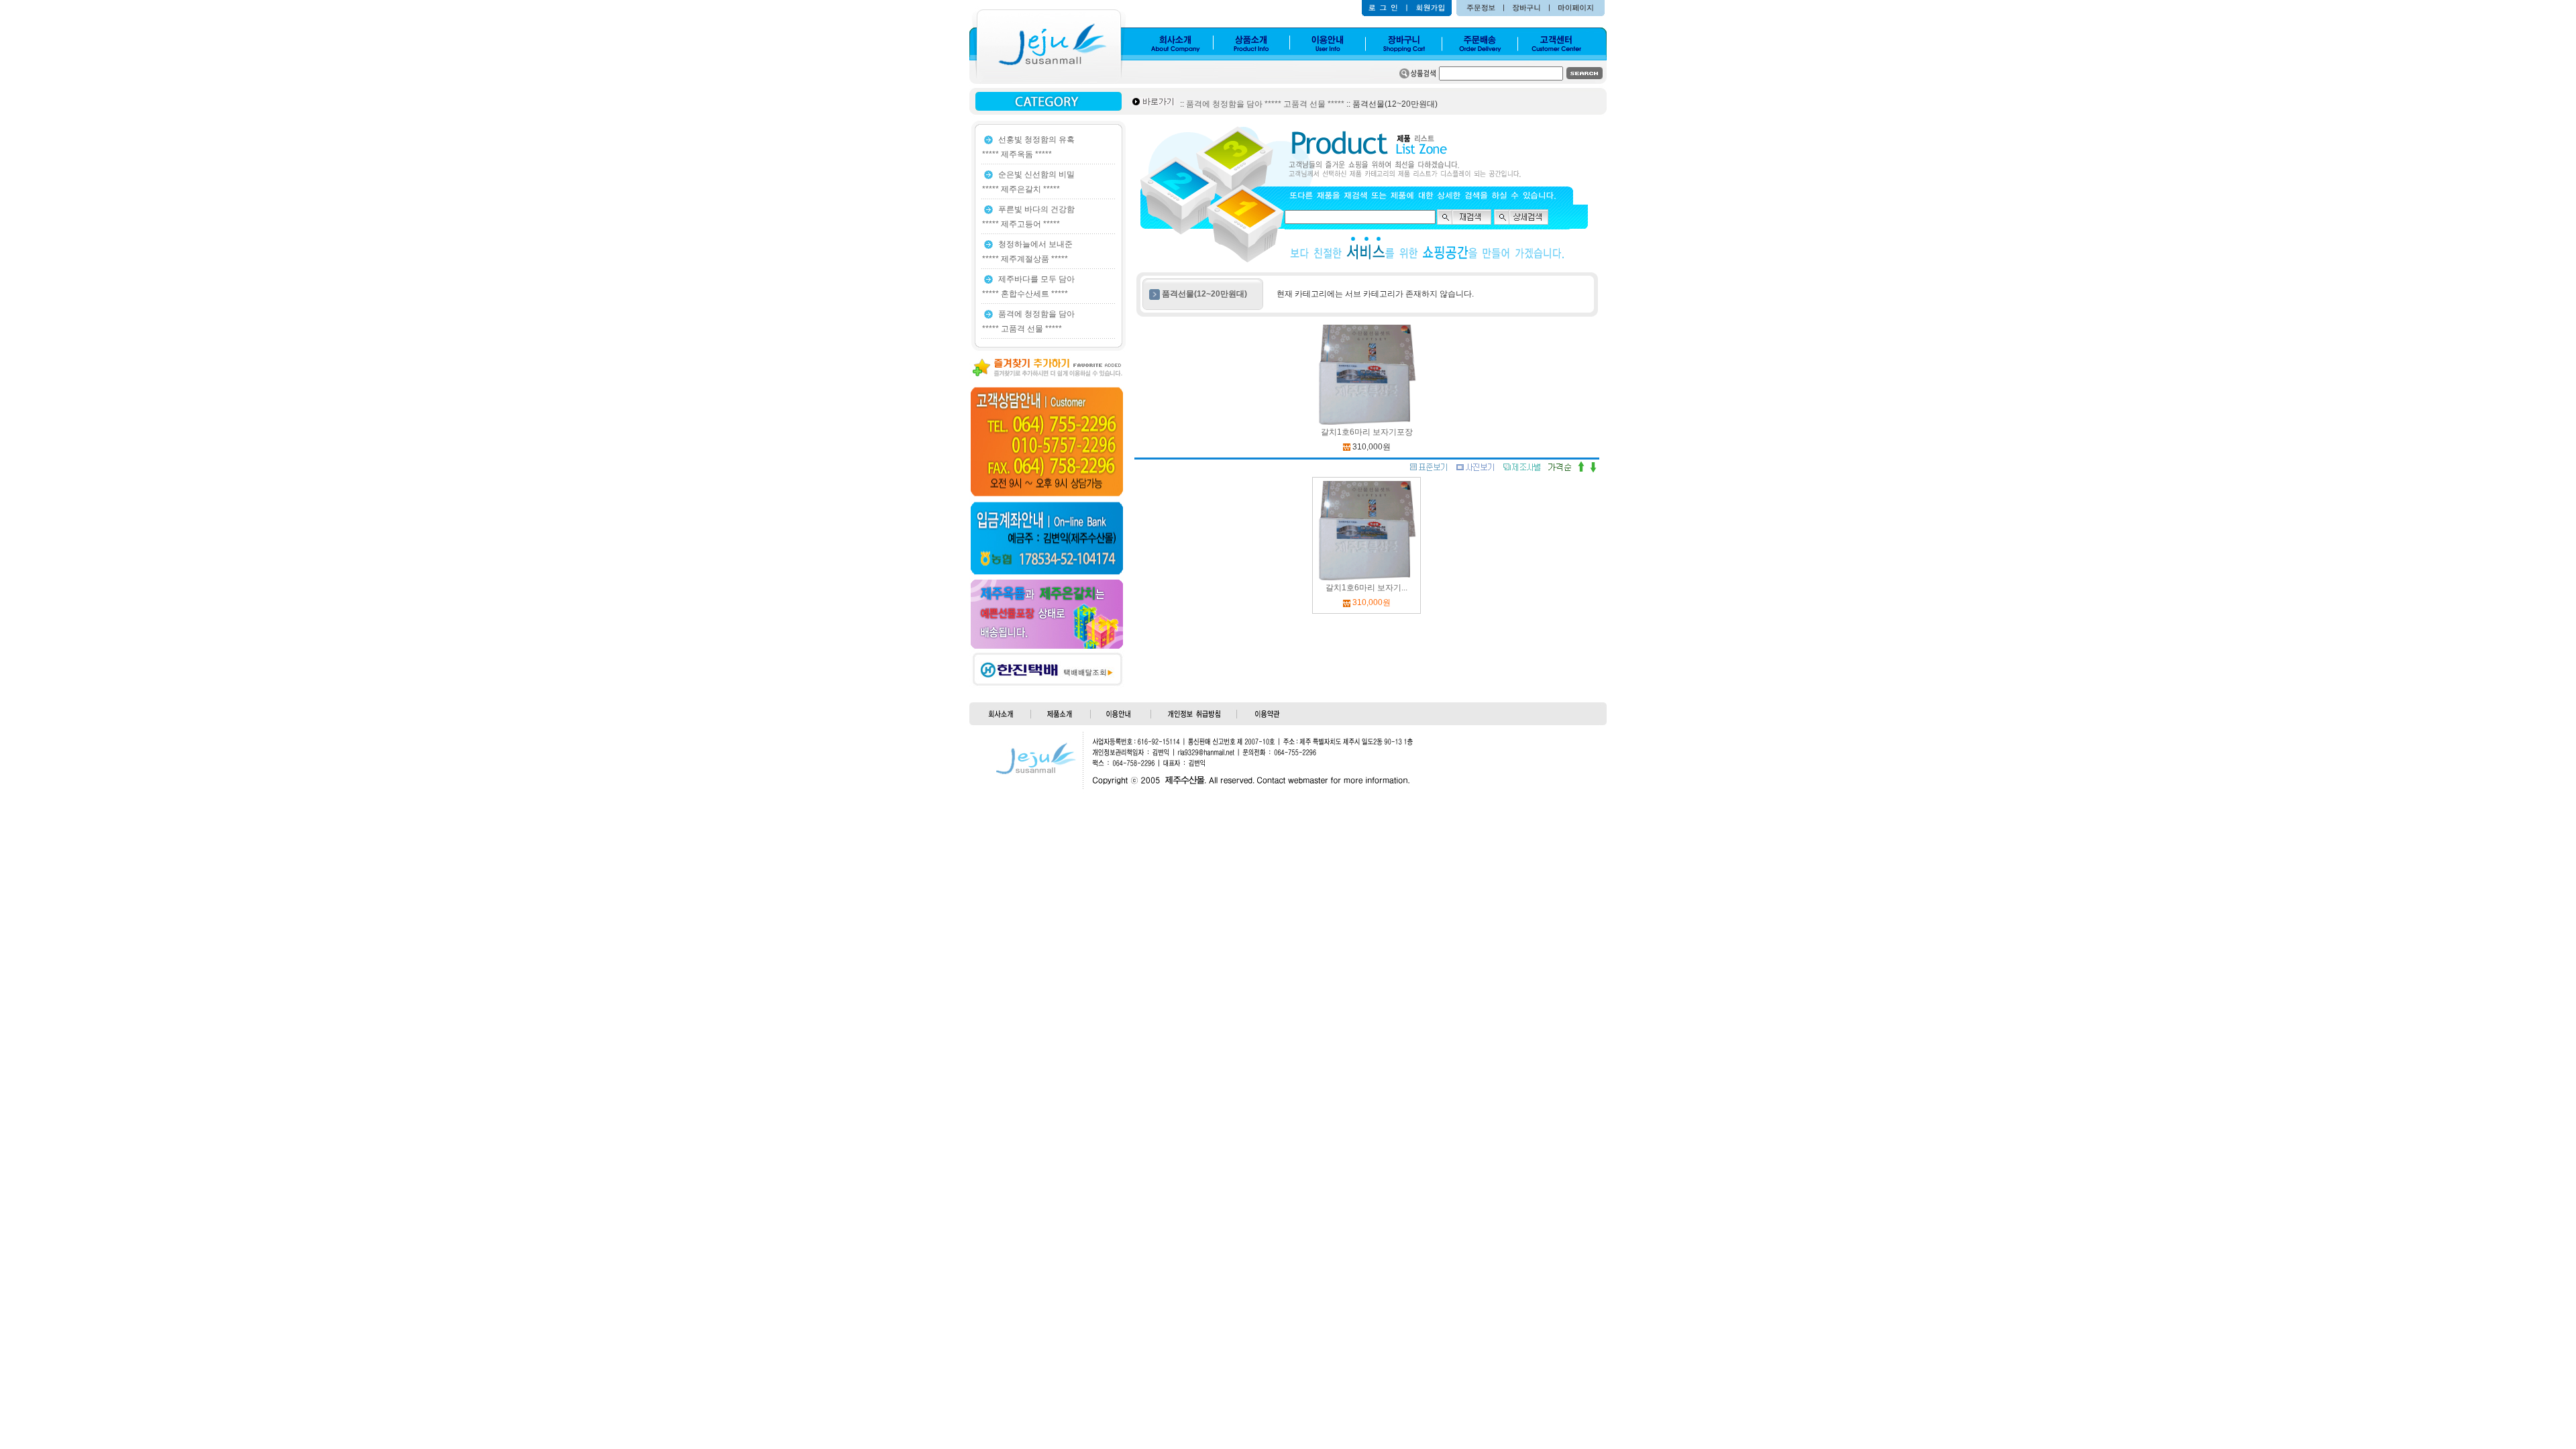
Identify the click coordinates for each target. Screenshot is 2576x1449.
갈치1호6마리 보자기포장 (1367, 432)
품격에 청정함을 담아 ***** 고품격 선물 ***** (1265, 104)
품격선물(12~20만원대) (1204, 294)
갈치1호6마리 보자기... (1366, 588)
